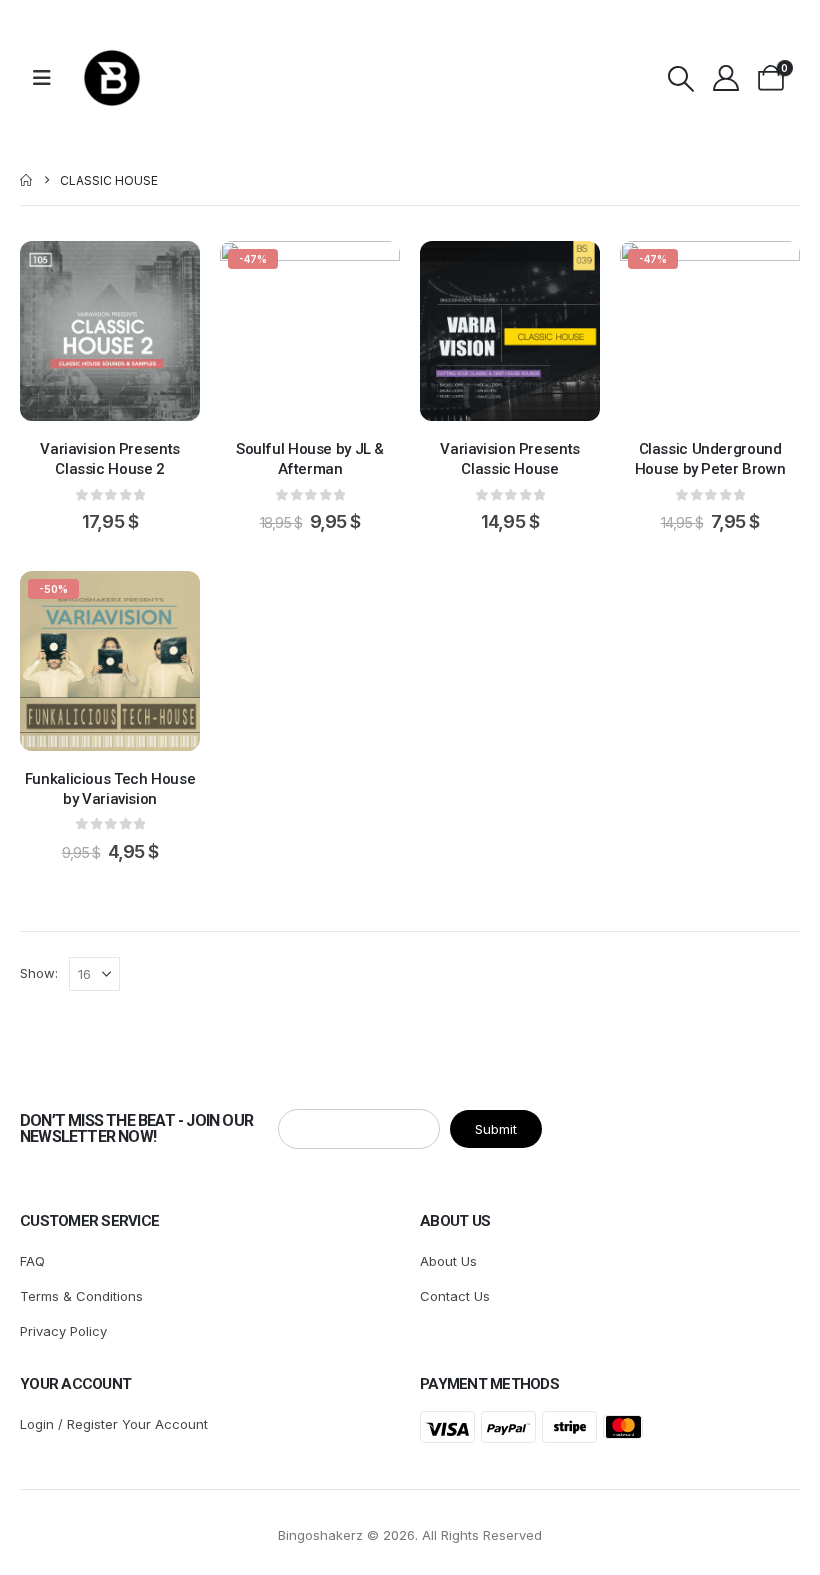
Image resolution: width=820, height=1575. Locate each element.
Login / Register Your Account (114, 1424)
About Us (448, 1261)
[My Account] (725, 78)
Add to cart (124, 401)
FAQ (32, 1261)
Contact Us (455, 1296)
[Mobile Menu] (48, 78)
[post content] (110, 331)
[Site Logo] (112, 78)
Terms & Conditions (81, 1296)
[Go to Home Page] (26, 180)
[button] (680, 79)
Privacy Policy (63, 1331)
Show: (39, 973)
